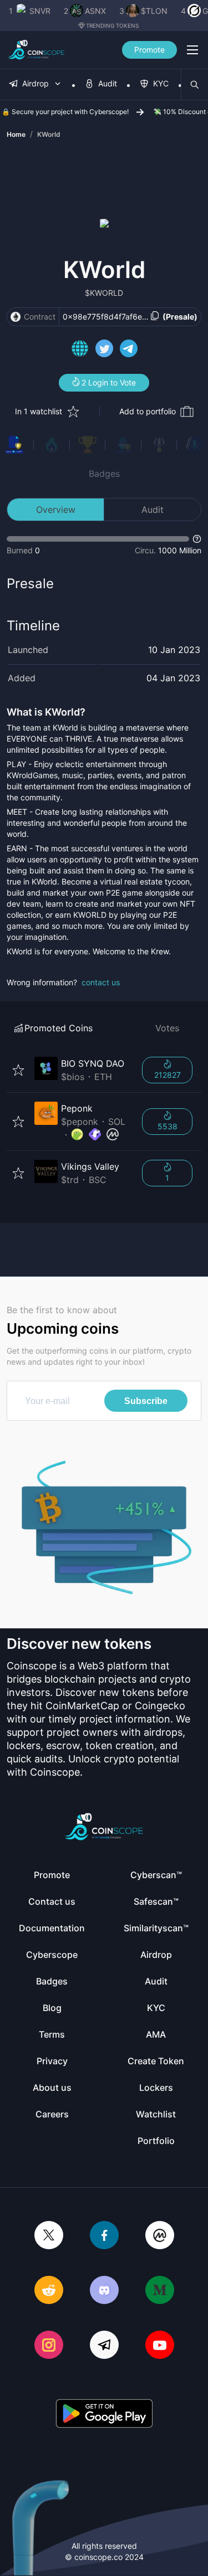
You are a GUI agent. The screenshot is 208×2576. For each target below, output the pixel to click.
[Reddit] (49, 2291)
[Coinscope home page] (36, 50)
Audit (153, 510)
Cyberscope (52, 1955)
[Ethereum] (16, 317)
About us (52, 2087)
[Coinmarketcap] (160, 2236)
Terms (52, 2034)
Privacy (52, 2061)
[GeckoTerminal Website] (95, 1135)
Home (16, 134)
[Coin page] (82, 1070)
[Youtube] (160, 2346)
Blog (52, 2008)
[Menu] (192, 50)
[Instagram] (49, 2346)
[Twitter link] (104, 350)
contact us (101, 982)
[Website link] (80, 350)
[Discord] (104, 2291)
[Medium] (160, 2291)
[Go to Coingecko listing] (77, 1135)
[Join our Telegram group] (104, 2346)
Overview (56, 510)
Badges (104, 474)
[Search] (195, 85)
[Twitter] (49, 2236)
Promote (149, 50)
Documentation (52, 1928)
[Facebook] (104, 2236)
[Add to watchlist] (18, 1070)
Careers (52, 2114)
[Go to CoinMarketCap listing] (113, 1135)
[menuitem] (35, 84)
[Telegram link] (129, 350)
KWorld (49, 134)
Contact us (52, 1901)
